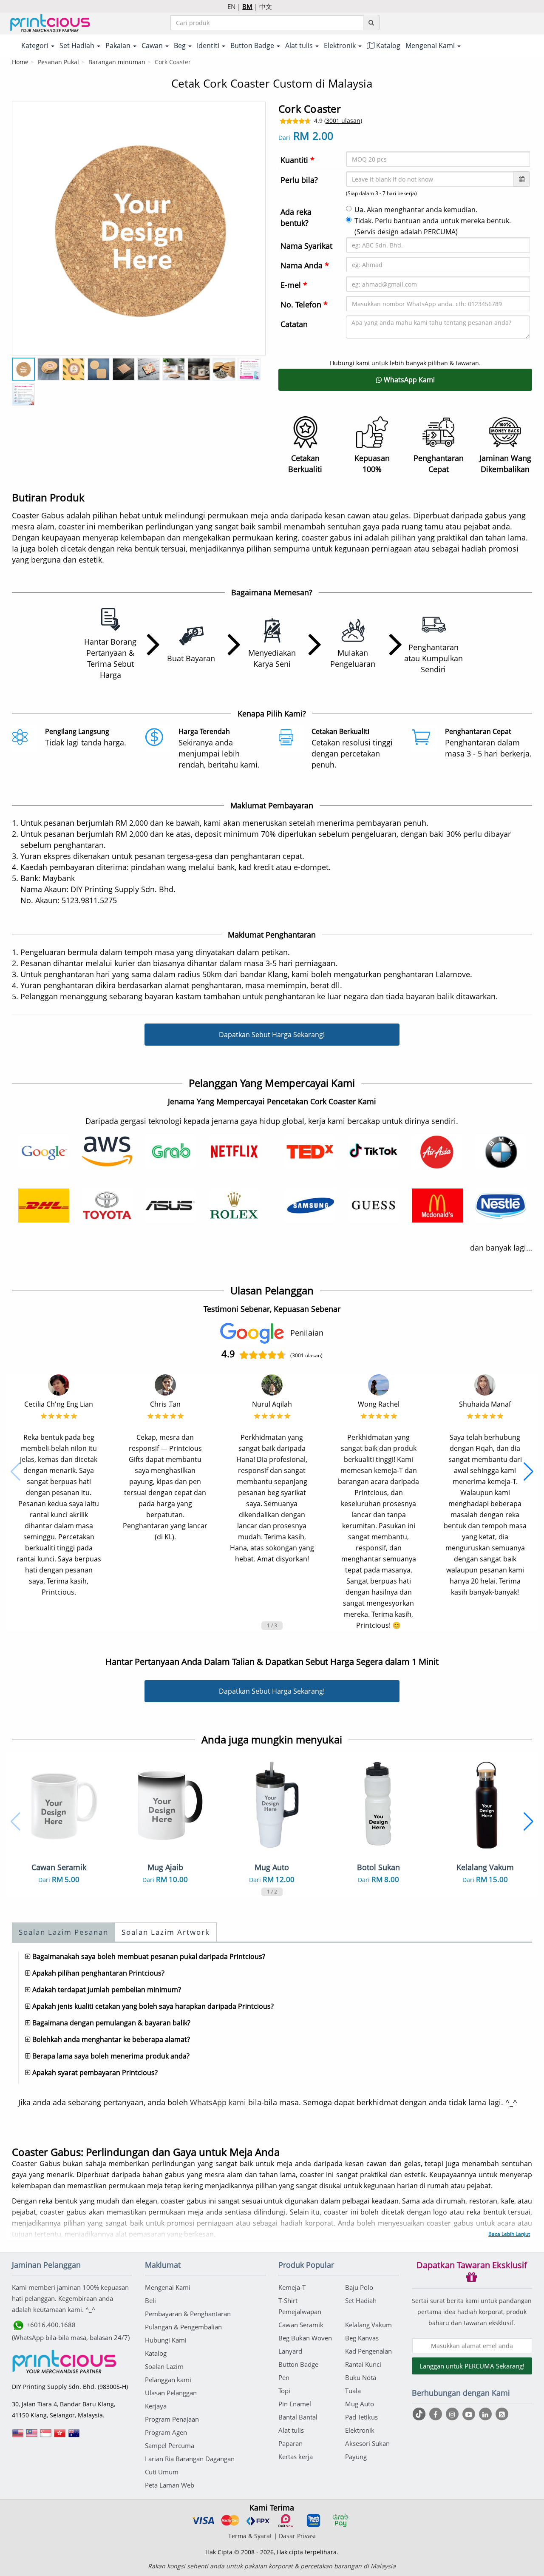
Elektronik (360, 2430)
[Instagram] (453, 2414)
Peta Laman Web (170, 2485)
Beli (150, 2300)
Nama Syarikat (306, 246)
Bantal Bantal (298, 2417)
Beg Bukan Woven (305, 2338)
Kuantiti (297, 160)
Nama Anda (305, 265)
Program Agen (166, 2432)
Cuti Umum (162, 2472)
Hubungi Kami (166, 2340)
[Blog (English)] (502, 2414)
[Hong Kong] (60, 2436)
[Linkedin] (486, 2414)
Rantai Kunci (363, 2364)
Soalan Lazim (164, 2366)
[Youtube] (470, 2414)
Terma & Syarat (250, 2536)
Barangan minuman (117, 62)
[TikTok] (420, 2414)
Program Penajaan (172, 2419)
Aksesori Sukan (367, 2443)
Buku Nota (361, 2377)
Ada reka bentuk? (296, 217)
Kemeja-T (292, 2287)
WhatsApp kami (218, 2102)
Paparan (290, 2443)
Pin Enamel (295, 2404)
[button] (16, 1472)
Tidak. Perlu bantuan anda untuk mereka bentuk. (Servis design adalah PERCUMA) (433, 226)
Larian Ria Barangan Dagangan (190, 2459)
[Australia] (74, 2436)
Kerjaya (156, 2406)
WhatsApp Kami (408, 380)
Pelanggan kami (168, 2380)
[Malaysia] (32, 2436)
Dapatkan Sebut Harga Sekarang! (272, 1035)
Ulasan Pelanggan (171, 2393)
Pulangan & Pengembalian (183, 2327)
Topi (284, 2391)
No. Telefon (304, 304)
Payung (356, 2457)
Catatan (294, 324)
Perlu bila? (299, 180)
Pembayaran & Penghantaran (188, 2314)
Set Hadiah (361, 2300)
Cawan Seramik (301, 2325)
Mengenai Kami (168, 2287)
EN (231, 6)
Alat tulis (291, 2430)
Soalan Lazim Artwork (166, 1932)
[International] (18, 2436)
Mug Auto (360, 2404)
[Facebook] (437, 2414)
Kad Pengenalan (368, 2351)
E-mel (294, 285)
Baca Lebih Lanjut (509, 2234)
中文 (266, 6)
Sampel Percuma (170, 2445)
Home (20, 62)
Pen (284, 2377)
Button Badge (298, 2364)
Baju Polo (359, 2287)
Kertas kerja (296, 2457)
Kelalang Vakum (368, 2325)
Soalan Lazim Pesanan (64, 1932)
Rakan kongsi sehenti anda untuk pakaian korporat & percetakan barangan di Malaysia (272, 2566)
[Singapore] (46, 2436)
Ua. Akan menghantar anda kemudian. (416, 210)
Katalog (387, 45)
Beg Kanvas (362, 2338)
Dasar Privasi (297, 2536)
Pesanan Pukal (58, 62)
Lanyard (290, 2351)
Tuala (353, 2391)
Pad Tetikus (361, 2417)
